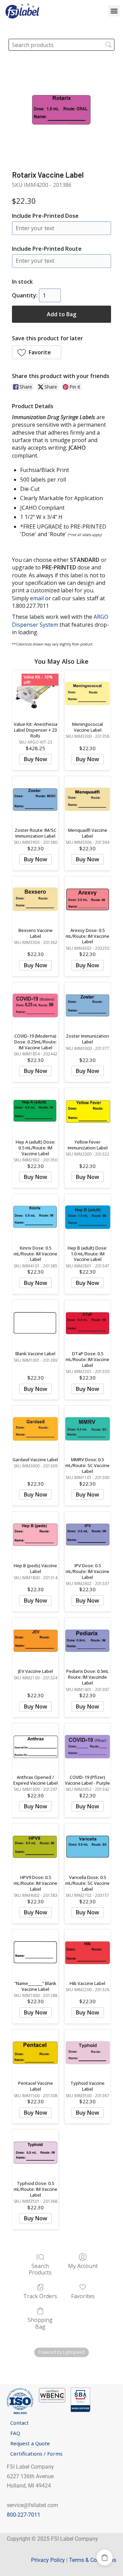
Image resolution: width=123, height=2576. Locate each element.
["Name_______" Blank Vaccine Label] (35, 1953)
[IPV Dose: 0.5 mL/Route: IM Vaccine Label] (88, 1535)
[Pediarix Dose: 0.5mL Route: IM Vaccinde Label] (88, 1641)
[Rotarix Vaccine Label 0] (61, 110)
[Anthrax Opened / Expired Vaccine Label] (35, 1746)
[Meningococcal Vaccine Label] (88, 693)
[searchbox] (61, 45)
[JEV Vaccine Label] (35, 1641)
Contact (19, 2423)
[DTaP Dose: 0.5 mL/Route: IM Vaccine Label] (88, 1323)
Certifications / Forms (36, 2454)
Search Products (40, 2269)
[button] (114, 11)
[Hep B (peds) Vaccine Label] (35, 1535)
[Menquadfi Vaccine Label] (88, 799)
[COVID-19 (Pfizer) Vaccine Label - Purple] (88, 1746)
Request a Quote (30, 2443)
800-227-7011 (24, 2515)
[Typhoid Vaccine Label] (88, 2053)
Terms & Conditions (93, 2560)
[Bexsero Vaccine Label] (35, 900)
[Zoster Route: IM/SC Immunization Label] (35, 799)
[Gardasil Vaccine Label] (35, 1429)
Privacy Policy (48, 2560)
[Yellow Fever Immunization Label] (88, 1111)
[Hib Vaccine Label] (88, 1953)
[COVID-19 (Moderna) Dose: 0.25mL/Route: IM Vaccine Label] (35, 1006)
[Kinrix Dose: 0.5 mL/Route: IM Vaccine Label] (35, 1217)
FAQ (15, 2433)
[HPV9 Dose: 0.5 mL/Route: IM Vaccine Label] (35, 1847)
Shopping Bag (40, 2323)
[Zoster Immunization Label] (88, 1006)
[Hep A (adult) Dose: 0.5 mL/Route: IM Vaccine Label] (35, 1111)
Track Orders (40, 2296)
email (37, 598)
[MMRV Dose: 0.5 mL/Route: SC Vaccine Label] (88, 1429)
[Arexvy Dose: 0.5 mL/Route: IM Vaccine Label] (88, 900)
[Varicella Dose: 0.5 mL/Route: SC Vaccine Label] (88, 1847)
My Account (83, 2266)
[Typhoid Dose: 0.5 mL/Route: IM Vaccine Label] (35, 2153)
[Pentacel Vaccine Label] (35, 2053)
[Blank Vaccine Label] (35, 1323)
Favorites (83, 2296)
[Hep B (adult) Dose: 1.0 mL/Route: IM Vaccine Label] (88, 1217)
